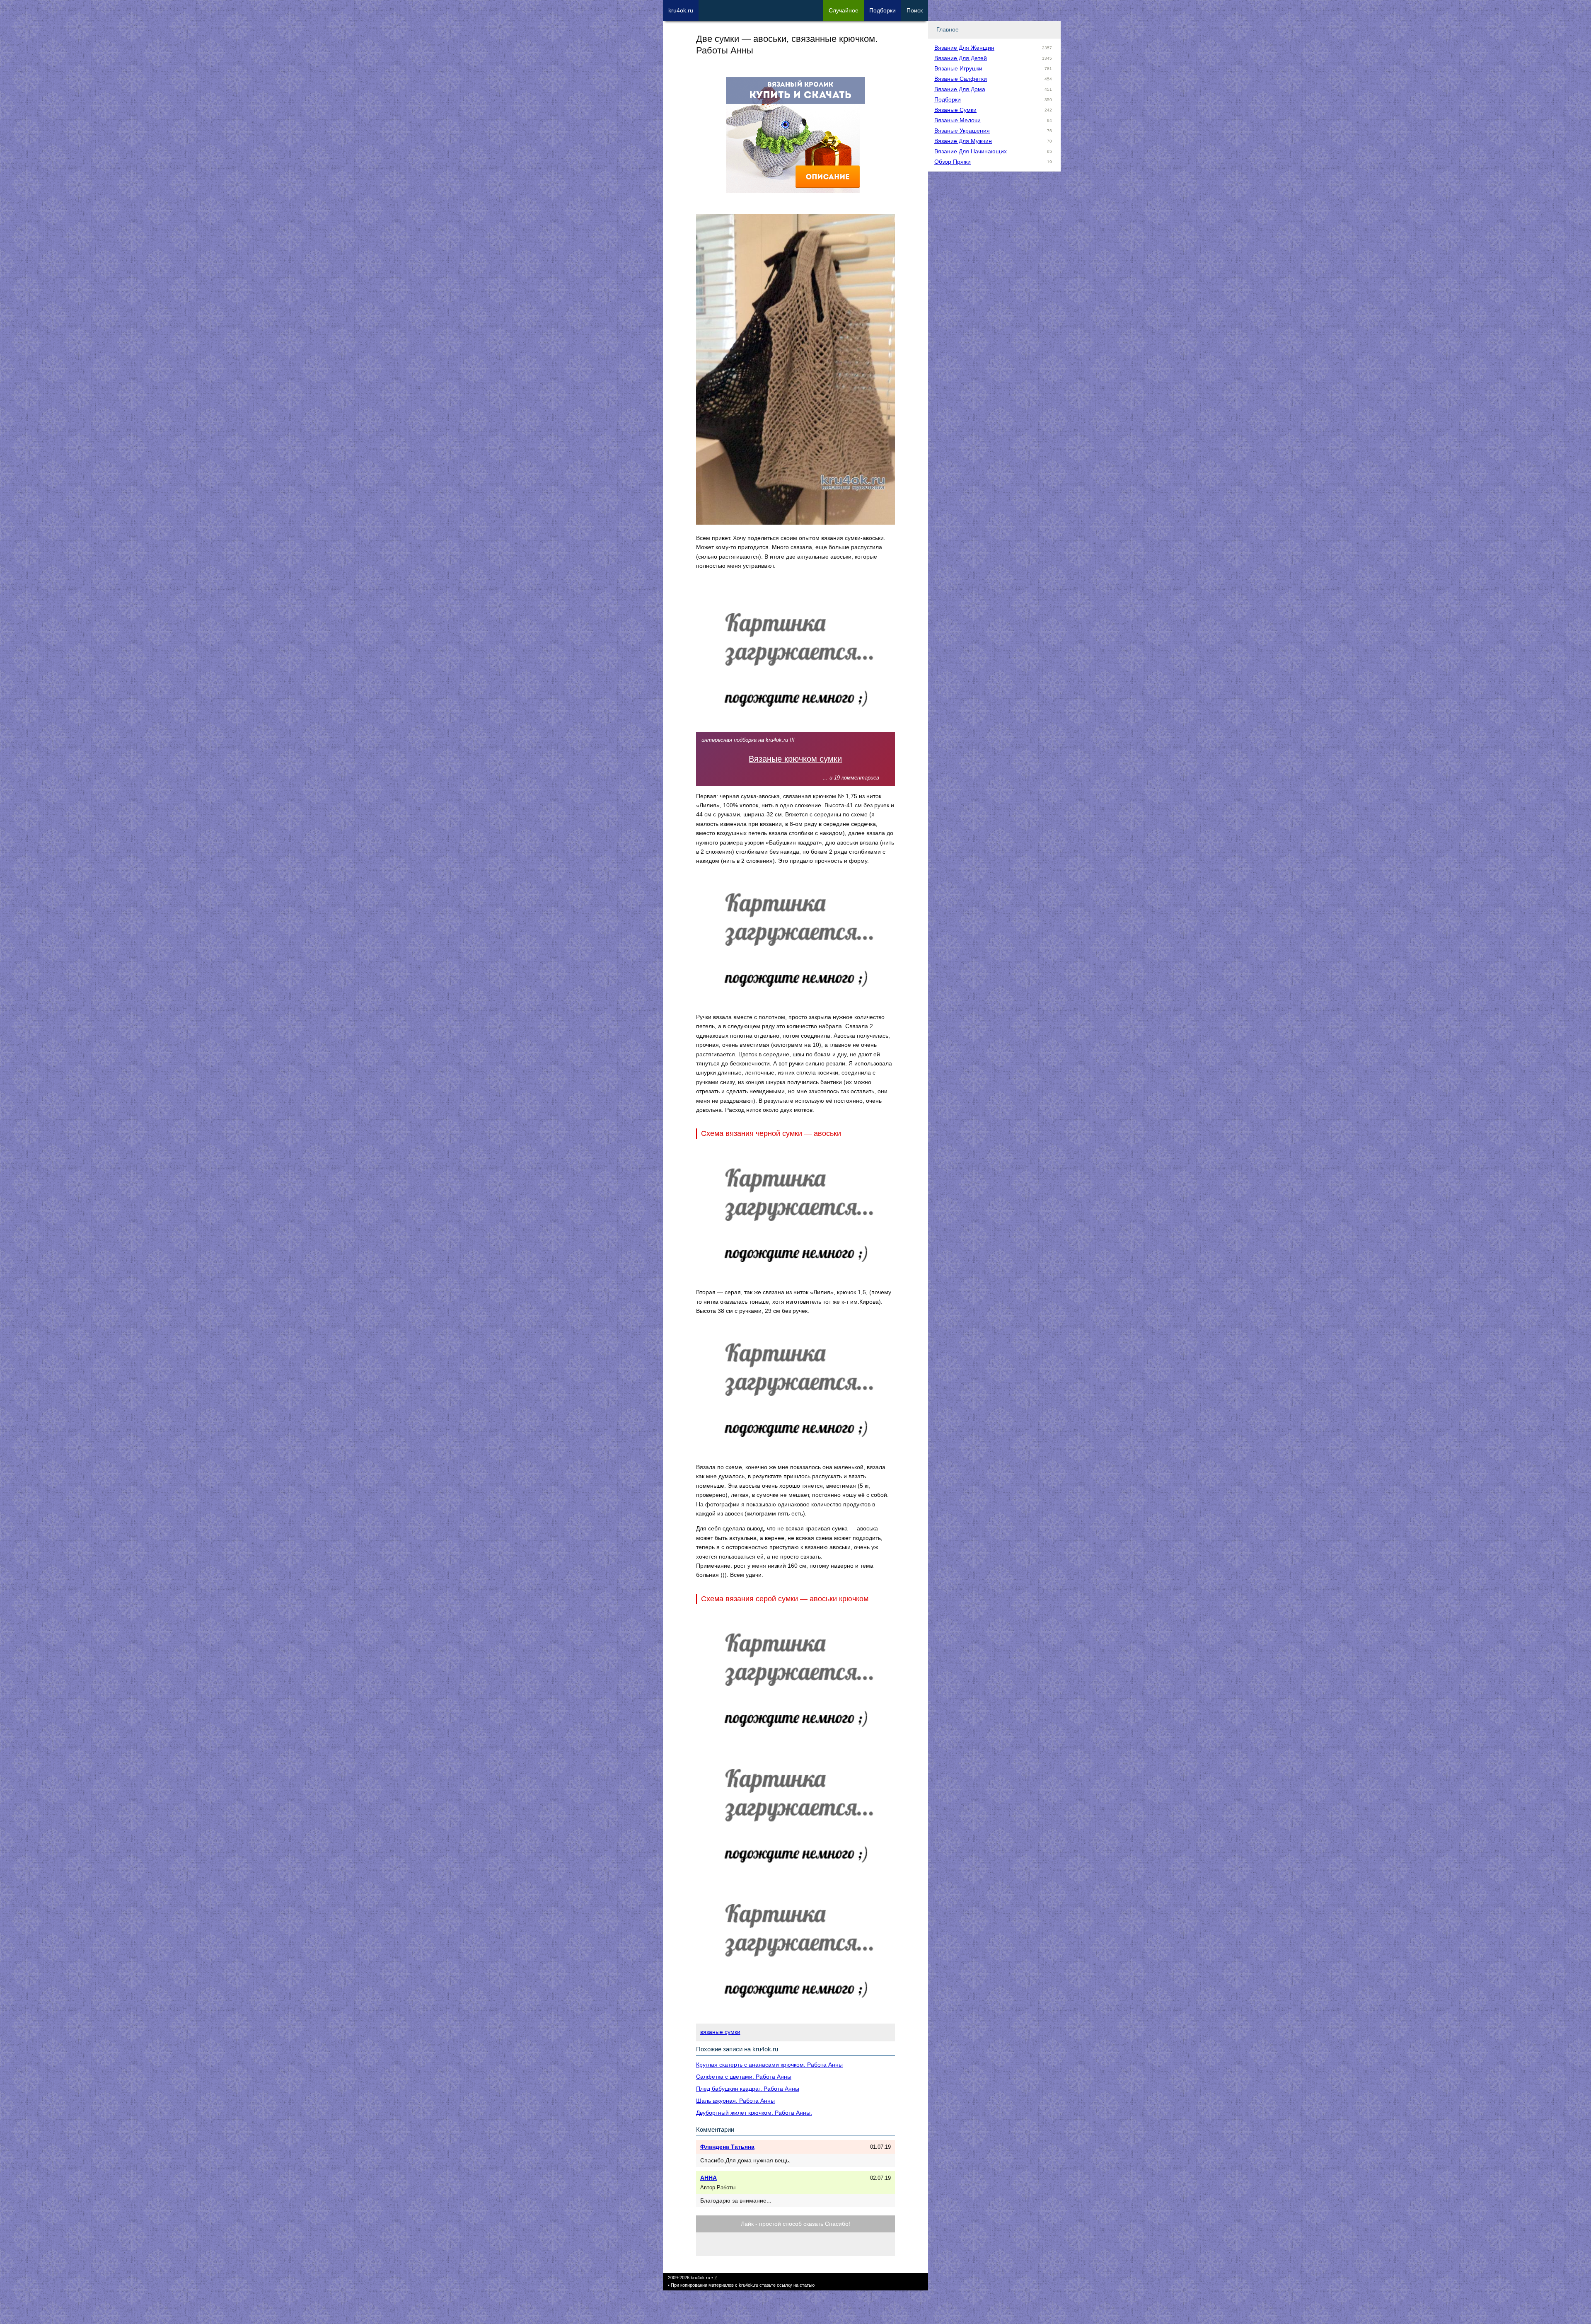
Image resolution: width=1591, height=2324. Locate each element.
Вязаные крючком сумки (795, 759)
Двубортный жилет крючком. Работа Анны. (754, 2113)
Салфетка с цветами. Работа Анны (744, 2077)
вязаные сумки (720, 2032)
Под (883, 10)
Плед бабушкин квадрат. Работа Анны (748, 2089)
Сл (844, 10)
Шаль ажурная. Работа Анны (735, 2101)
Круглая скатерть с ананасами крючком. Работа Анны (769, 2065)
